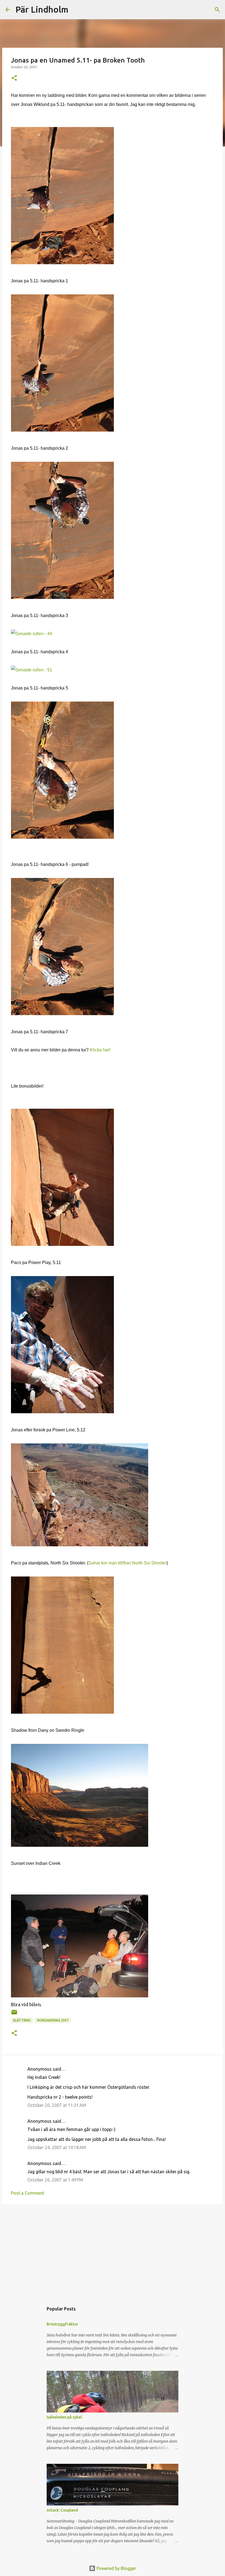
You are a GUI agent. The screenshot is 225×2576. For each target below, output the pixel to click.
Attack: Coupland (62, 2510)
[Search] (76, 10)
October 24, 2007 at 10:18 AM (57, 2147)
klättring (22, 2020)
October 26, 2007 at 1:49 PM (55, 2180)
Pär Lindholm (42, 9)
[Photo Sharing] (62, 263)
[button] (14, 78)
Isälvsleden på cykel (64, 2417)
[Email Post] (14, 2014)
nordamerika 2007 (53, 2020)
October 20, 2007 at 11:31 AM (57, 2105)
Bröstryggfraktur (62, 2324)
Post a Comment (28, 2193)
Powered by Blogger (116, 2568)
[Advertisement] (113, 2251)
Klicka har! (100, 1050)
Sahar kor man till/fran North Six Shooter (127, 1563)
